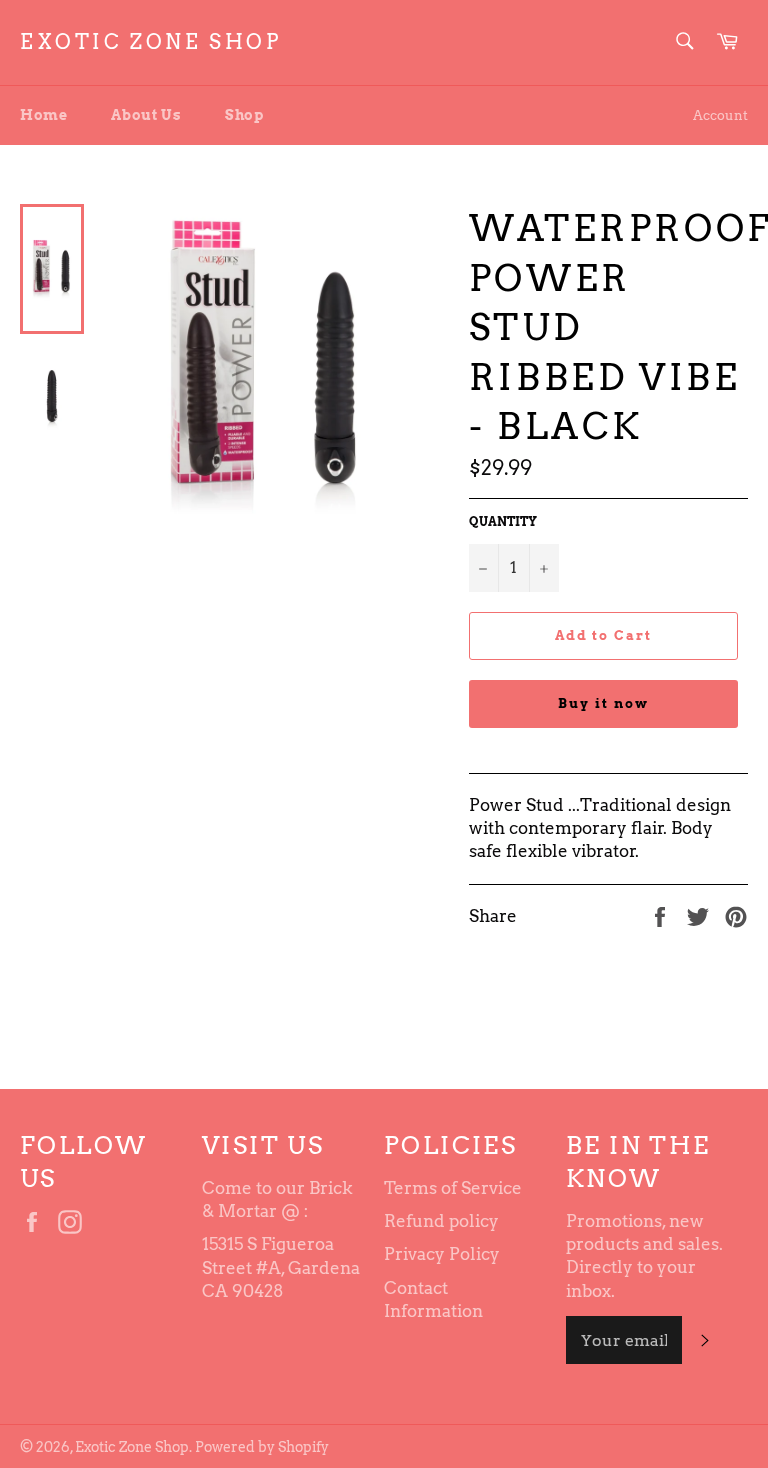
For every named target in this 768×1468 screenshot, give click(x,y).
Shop (244, 115)
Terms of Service (453, 1188)
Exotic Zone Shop (151, 42)
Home (43, 115)
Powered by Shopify (262, 1447)
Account (720, 115)
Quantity (503, 521)
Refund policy (441, 1221)
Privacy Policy (442, 1254)
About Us (146, 115)
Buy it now (603, 703)
